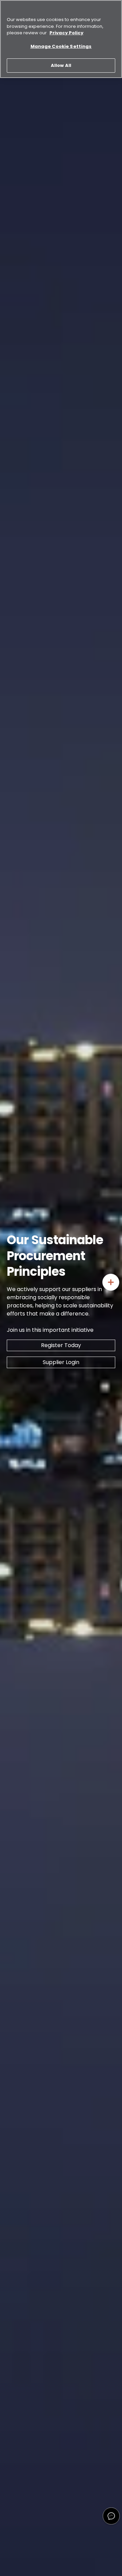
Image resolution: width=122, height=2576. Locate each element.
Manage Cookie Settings (61, 46)
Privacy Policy (66, 33)
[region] (61, 39)
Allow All (61, 65)
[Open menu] (111, 1282)
